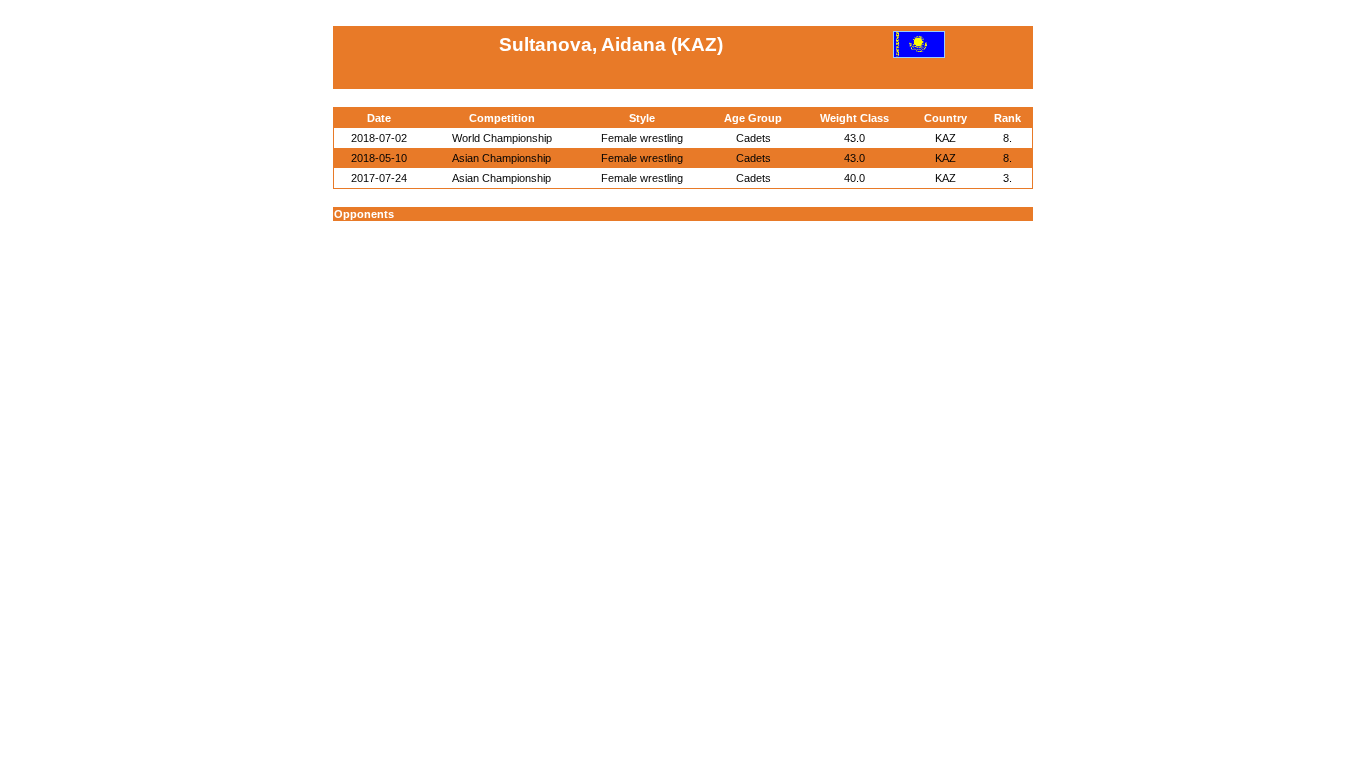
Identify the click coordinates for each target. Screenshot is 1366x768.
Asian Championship (501, 158)
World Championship (502, 138)
